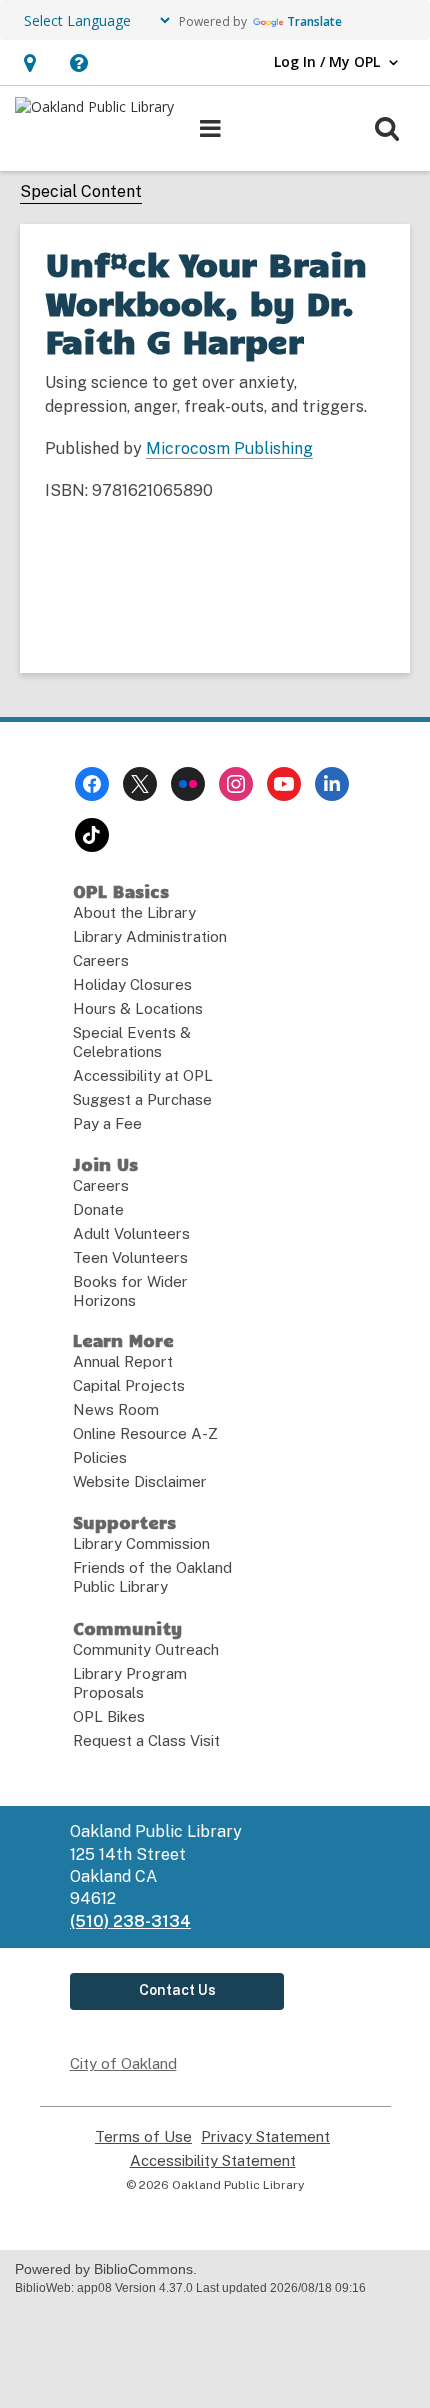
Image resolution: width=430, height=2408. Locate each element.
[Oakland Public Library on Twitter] (140, 784)
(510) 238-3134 (130, 1921)
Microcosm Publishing (229, 448)
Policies (100, 1457)
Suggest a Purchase (142, 1099)
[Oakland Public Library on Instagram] (236, 784)
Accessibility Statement (213, 2161)
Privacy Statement (265, 2137)
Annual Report (123, 1361)
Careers (101, 960)
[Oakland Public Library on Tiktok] (92, 835)
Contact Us (177, 1990)
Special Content (81, 191)
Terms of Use (143, 2137)
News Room (116, 1409)
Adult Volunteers (131, 1233)
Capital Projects (129, 1385)
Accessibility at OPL (143, 1075)
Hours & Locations (138, 1008)
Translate (314, 21)
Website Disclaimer (140, 1481)
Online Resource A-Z (145, 1433)
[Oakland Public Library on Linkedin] (332, 784)
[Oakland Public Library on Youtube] (284, 784)
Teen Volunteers (130, 1257)
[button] (29, 62)
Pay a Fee (107, 1123)
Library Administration (150, 936)
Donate (98, 1209)
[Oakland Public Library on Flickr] (188, 784)
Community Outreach (146, 1649)
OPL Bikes (109, 1716)
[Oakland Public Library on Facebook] (92, 784)
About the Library (134, 912)
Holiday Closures (132, 984)
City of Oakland (123, 2063)
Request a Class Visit (146, 1740)
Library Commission (141, 1543)
